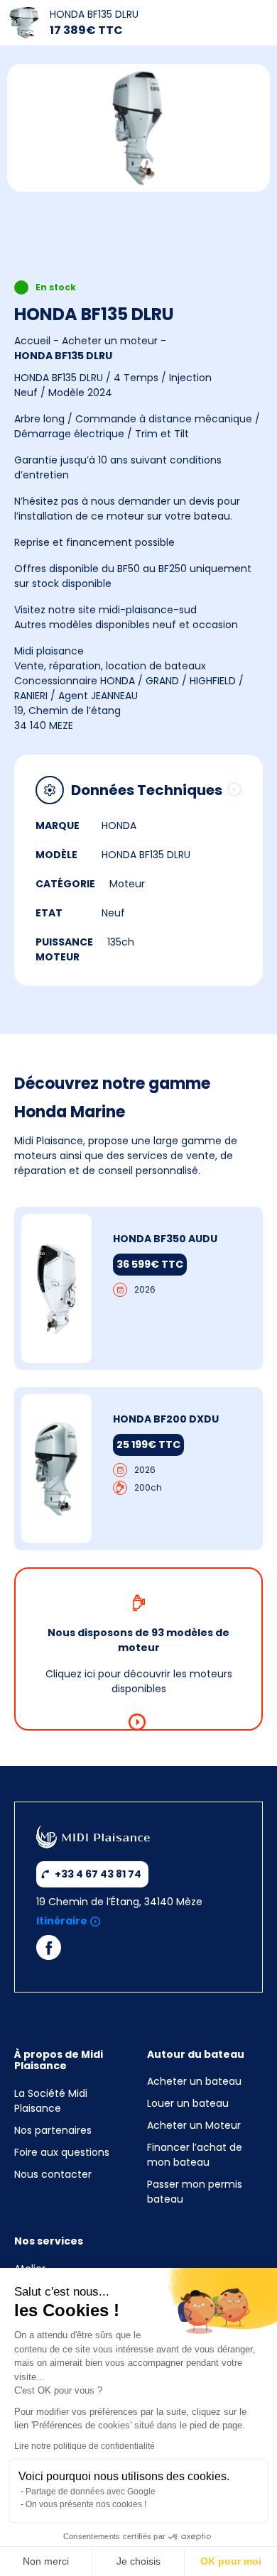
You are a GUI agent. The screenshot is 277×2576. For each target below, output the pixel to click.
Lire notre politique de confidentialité (85, 2446)
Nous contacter (53, 2174)
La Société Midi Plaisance (51, 2101)
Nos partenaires (53, 2130)
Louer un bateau (188, 2103)
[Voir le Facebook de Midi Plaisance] (49, 1951)
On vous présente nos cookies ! (86, 2504)
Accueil (32, 341)
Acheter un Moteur (194, 2125)
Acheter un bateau (194, 2081)
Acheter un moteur (110, 341)
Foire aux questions (62, 2152)
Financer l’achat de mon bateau (195, 2155)
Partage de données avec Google (91, 2492)
